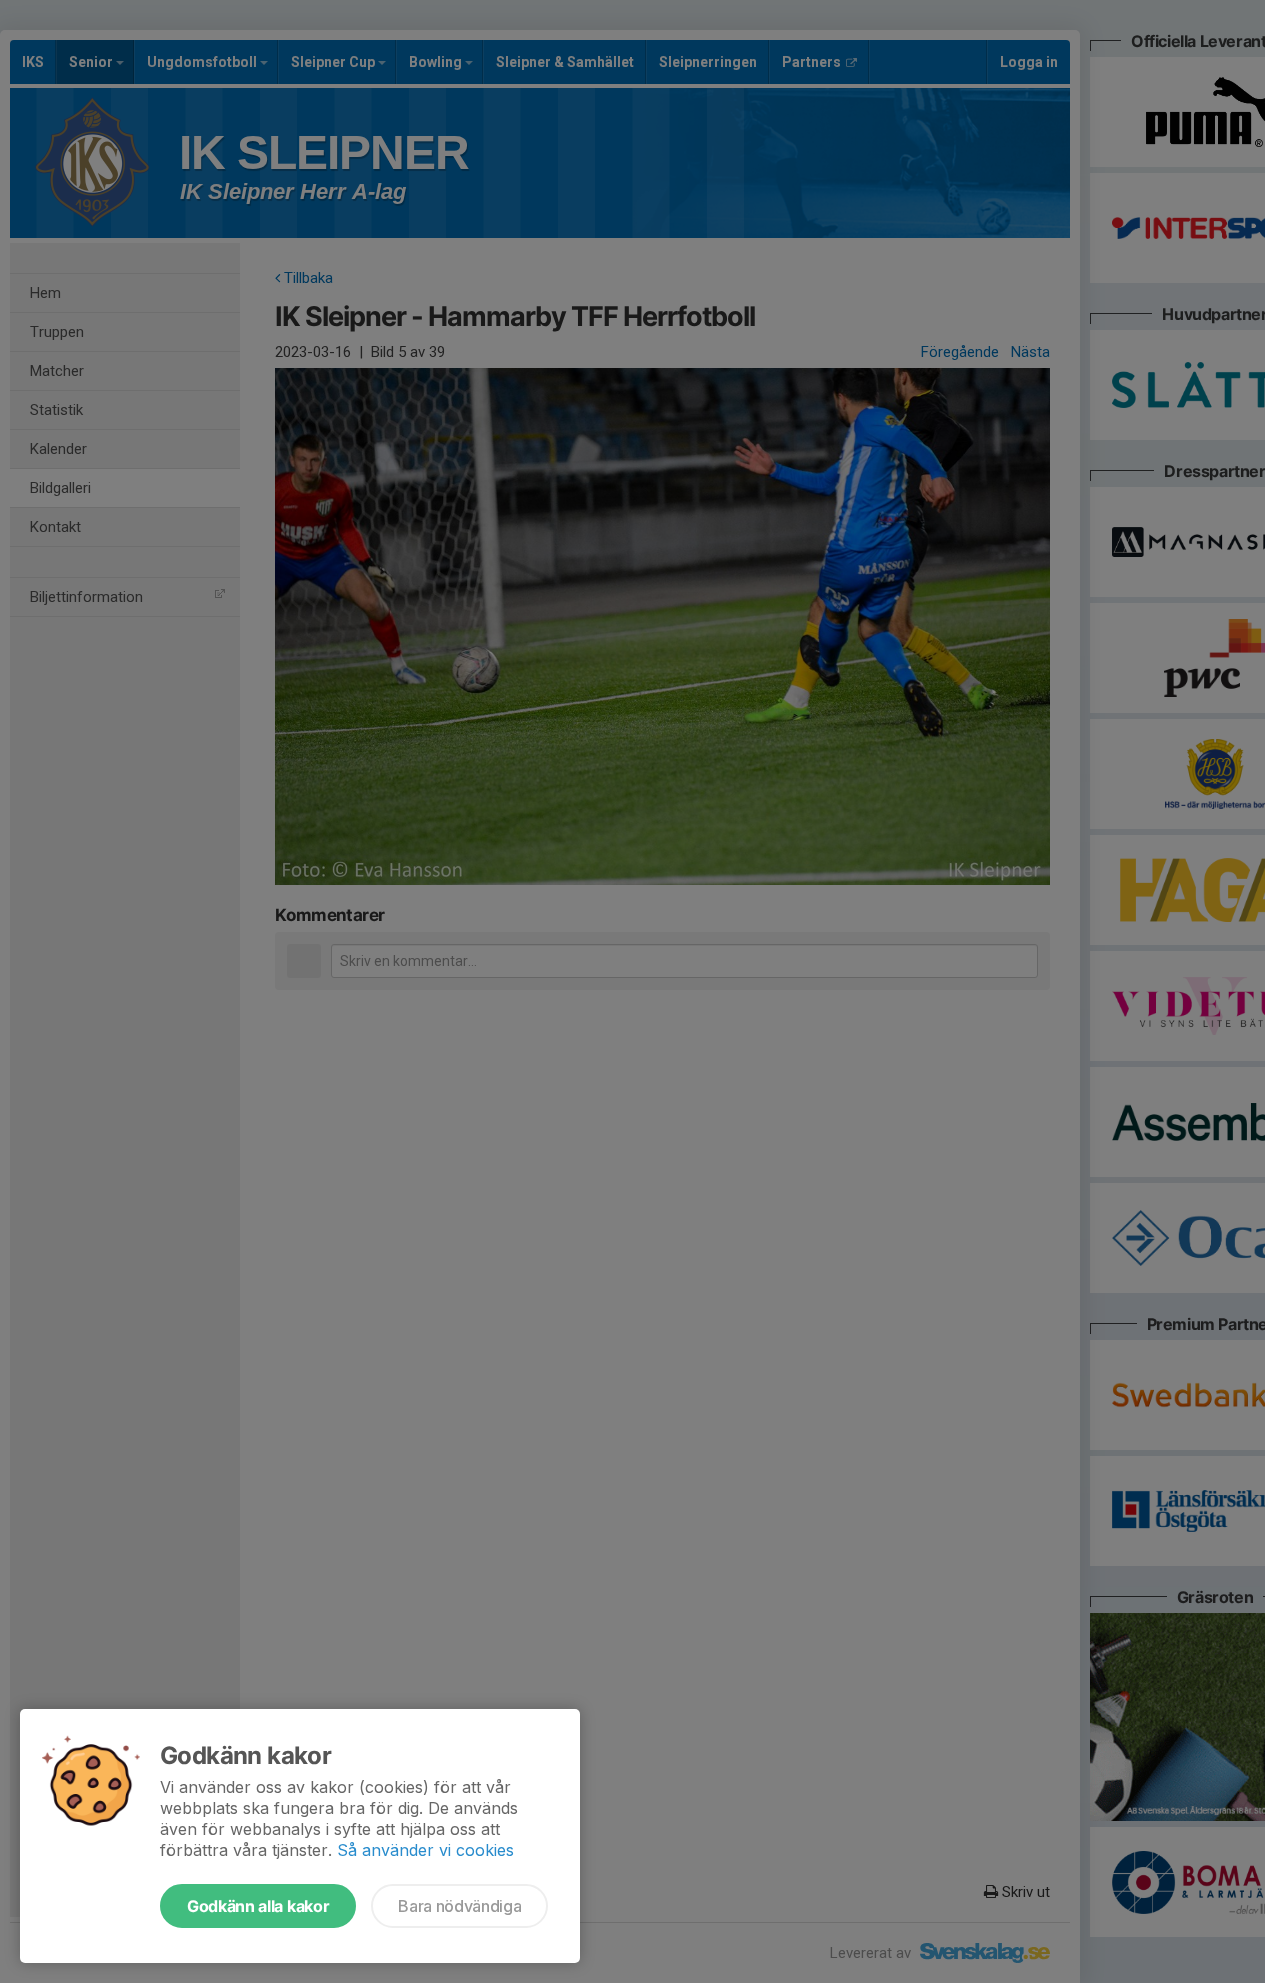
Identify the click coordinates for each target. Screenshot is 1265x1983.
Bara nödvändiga (459, 1906)
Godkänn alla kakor (258, 1906)
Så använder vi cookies (425, 1850)
